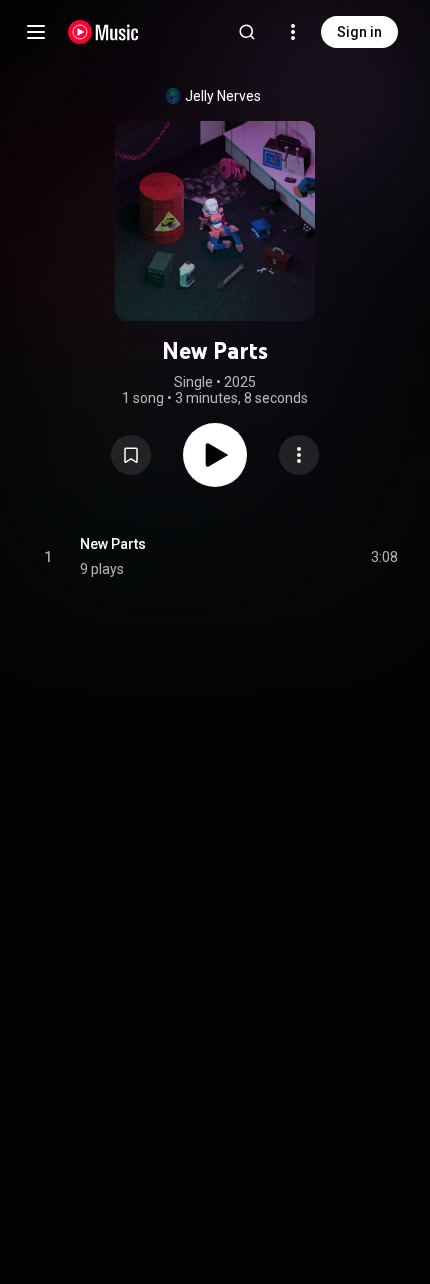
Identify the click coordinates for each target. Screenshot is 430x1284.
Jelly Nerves (223, 96)
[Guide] (36, 32)
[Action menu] (299, 455)
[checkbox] (384, 557)
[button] (131, 455)
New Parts (113, 544)
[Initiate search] (247, 32)
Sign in (359, 32)
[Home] (103, 32)
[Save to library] (131, 455)
